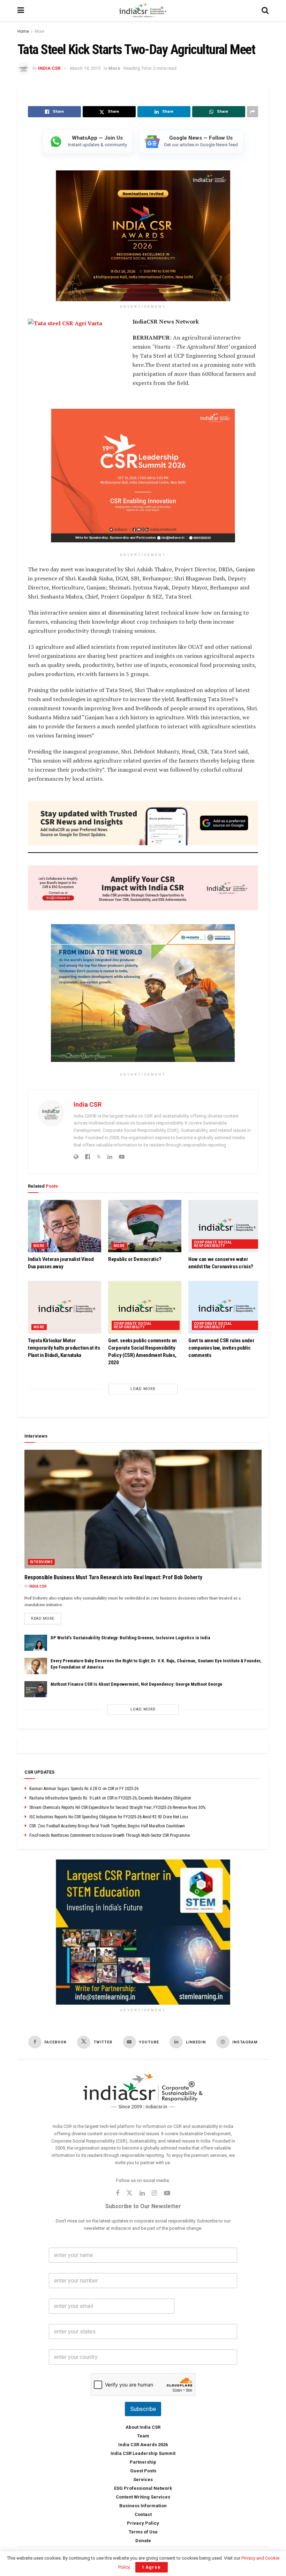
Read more (46, 1618)
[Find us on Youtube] (167, 2194)
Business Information (143, 2506)
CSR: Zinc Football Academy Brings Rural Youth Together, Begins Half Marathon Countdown (107, 1826)
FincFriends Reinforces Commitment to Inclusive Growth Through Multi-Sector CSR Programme (110, 1835)
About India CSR (143, 2427)
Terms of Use (143, 2532)
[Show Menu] (21, 10)
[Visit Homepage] (143, 10)
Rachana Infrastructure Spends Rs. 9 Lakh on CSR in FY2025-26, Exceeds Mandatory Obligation (110, 1798)
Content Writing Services (143, 2497)
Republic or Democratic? (135, 1260)
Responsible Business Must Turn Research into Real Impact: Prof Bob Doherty (113, 1577)
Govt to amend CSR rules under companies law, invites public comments (221, 1348)
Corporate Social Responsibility (213, 1244)
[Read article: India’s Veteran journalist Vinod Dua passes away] (65, 1226)
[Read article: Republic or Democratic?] (145, 1226)
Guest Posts (143, 2471)
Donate (143, 2541)
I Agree (152, 2567)
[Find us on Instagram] (154, 2194)
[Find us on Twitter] (129, 2193)
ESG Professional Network (143, 2488)
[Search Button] (265, 10)
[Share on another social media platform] (253, 112)
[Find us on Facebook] (118, 2194)
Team (143, 2436)
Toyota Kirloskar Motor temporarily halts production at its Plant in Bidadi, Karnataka (64, 1348)
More (39, 31)
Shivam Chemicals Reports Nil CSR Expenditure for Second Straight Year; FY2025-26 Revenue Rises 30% (117, 1807)
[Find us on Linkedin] (142, 2194)
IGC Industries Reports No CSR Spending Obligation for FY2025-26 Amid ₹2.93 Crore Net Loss (109, 1817)
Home (23, 31)
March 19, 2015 (85, 68)
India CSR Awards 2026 (143, 2445)
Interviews (41, 1562)
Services (143, 2480)
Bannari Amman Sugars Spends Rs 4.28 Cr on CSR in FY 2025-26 (84, 1789)
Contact (143, 2514)
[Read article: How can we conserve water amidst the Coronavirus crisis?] (225, 1226)
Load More (143, 1389)
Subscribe (143, 2409)
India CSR (49, 68)
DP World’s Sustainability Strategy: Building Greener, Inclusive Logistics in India (130, 1638)
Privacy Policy (143, 2523)
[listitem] (88, 142)
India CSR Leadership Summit (143, 2453)
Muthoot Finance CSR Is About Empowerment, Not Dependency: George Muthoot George (136, 1684)
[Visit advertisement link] (143, 1932)
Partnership (143, 2462)
